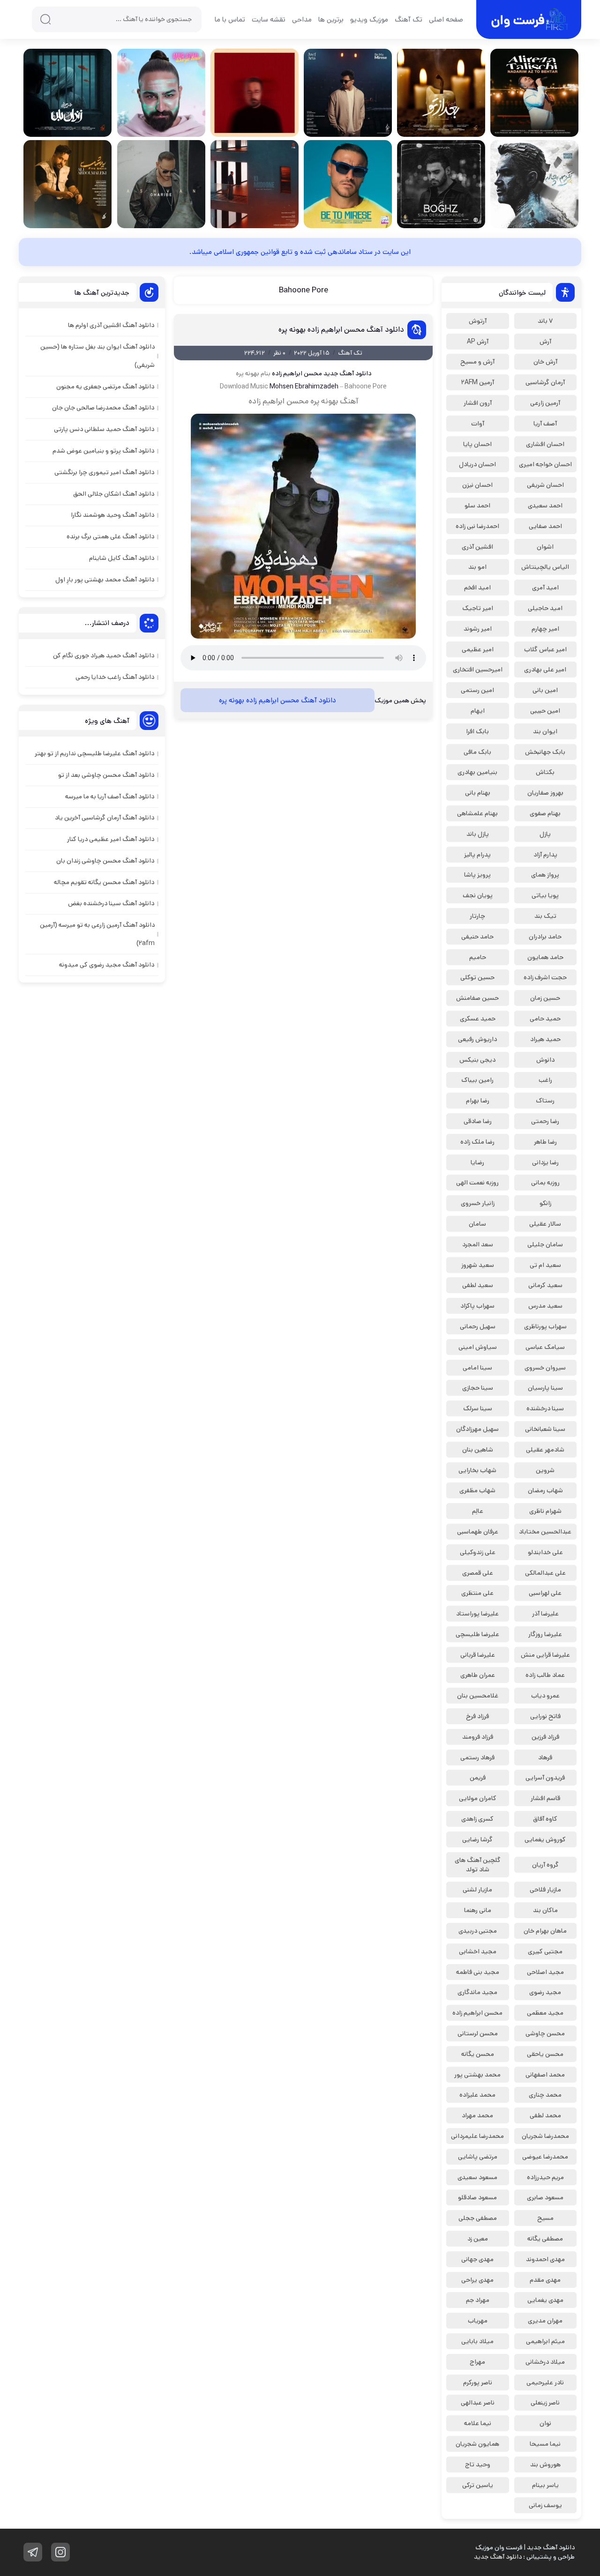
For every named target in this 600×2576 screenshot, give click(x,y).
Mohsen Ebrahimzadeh (304, 387)
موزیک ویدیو (369, 19)
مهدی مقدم (545, 2280)
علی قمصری (478, 1573)
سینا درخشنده (545, 1408)
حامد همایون (545, 957)
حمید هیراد (545, 1039)
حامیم (478, 957)
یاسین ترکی (478, 2485)
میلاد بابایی (477, 2341)
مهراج (477, 2362)
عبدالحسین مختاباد (545, 1532)
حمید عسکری (478, 1019)
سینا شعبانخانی (545, 1429)
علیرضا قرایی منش (545, 1655)
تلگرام (33, 2552)
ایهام (478, 711)
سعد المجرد (478, 1244)
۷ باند (545, 321)
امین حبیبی (545, 711)
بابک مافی (477, 752)
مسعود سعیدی (477, 2177)
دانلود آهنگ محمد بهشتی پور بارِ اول (105, 580)
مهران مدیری (545, 2321)
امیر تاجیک (478, 608)
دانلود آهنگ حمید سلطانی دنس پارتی (104, 429)
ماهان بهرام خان (545, 1931)
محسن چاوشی (545, 2033)
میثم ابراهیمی (545, 2341)
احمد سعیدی (545, 506)
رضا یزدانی (545, 1162)
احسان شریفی (545, 485)
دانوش (545, 1060)
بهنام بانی (478, 793)
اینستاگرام (60, 2552)
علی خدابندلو (545, 1552)
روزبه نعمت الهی (477, 1183)
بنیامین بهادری (477, 772)
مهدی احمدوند (545, 2259)
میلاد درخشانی (545, 2362)
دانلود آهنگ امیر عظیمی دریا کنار (111, 839)
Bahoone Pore (304, 290)
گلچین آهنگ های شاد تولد (478, 1865)
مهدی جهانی (477, 2259)
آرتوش (478, 321)
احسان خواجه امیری (545, 464)
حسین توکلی (477, 977)
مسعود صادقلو (477, 2197)
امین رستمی (477, 690)
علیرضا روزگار (545, 1634)
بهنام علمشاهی (477, 813)
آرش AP (478, 342)
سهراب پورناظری (545, 1326)
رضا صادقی (478, 1121)
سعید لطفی (478, 1285)
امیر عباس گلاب (545, 649)
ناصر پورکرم (478, 2382)
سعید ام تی (545, 1265)
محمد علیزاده (477, 2095)
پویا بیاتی (545, 895)
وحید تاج (478, 2464)
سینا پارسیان (545, 1388)
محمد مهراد (477, 2115)
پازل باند (478, 834)
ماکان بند (545, 1910)
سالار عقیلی (545, 1224)
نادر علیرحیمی (545, 2382)
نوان (545, 2423)
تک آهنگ (409, 19)
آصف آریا (545, 424)
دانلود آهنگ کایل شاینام (122, 558)
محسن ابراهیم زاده (297, 373)
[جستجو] (45, 19)
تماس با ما (230, 19)
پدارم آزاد (545, 855)
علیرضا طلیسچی (477, 1634)
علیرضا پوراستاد (477, 1614)
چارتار (477, 916)
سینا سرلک (478, 1408)
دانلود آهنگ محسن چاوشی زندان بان (105, 861)
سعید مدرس (545, 1306)
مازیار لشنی (477, 1890)
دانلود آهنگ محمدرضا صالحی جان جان (103, 408)
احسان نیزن (477, 485)
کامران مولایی (478, 1798)
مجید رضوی (545, 1992)
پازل (545, 834)
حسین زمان (545, 998)
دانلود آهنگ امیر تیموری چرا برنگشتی (104, 472)
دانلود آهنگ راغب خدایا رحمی (115, 677)
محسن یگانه (478, 2054)
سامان (477, 1224)
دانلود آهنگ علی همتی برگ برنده (110, 536)
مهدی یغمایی (545, 2300)
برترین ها (331, 19)
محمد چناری (545, 2095)
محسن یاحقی (545, 2054)
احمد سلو (477, 506)
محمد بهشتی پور (477, 2075)
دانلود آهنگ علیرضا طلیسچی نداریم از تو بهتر (94, 753)
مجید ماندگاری (477, 1992)
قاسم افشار (545, 1798)
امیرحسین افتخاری (478, 670)
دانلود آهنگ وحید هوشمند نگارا (112, 515)
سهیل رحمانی (478, 1326)
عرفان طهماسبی (478, 1532)
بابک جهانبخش (545, 752)
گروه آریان (545, 1865)
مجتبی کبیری (545, 1951)
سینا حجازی (478, 1388)
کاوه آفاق (545, 1819)
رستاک (545, 1101)
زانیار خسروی (478, 1203)
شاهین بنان (478, 1450)
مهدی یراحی (477, 2280)
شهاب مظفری (477, 1490)
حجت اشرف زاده (545, 977)
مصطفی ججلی (478, 2218)
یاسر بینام (545, 2485)
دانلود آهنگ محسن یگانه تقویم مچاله (104, 882)
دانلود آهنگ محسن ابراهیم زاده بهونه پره (341, 330)
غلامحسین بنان (478, 1696)
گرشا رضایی (477, 1839)
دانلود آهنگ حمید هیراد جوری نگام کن (104, 655)
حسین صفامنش (477, 998)
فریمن (478, 1778)
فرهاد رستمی (477, 1757)
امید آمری (545, 588)
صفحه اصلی (446, 19)
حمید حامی (545, 1019)
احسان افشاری (545, 444)
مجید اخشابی (478, 1951)
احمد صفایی (545, 526)
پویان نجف (478, 895)
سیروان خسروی (545, 1368)
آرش (545, 342)
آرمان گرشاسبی (545, 382)
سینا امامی (477, 1368)
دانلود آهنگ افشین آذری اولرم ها (111, 325)
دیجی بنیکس (477, 1060)
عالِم (478, 1511)
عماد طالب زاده (545, 1675)
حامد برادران (545, 937)
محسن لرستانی (478, 2033)
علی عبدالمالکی (545, 1573)
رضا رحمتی (545, 1121)
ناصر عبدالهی (478, 2403)
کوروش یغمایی (545, 1839)
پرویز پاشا (477, 875)
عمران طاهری (478, 1675)
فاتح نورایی (545, 1716)
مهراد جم (478, 2300)
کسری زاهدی (477, 1819)
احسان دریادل (477, 464)
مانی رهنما (478, 1910)
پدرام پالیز (477, 855)
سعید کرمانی (545, 1285)
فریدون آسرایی (545, 1778)
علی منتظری (477, 1593)
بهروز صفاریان (545, 793)
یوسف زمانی (545, 2505)
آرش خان (545, 362)
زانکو (545, 1203)
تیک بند (545, 916)
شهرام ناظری (545, 1511)
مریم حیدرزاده (545, 2177)
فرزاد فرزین (545, 1737)
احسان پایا (477, 444)
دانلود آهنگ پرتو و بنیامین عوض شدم (103, 451)
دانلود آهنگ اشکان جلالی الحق (114, 494)
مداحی (302, 19)
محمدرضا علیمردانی (477, 2136)
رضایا (477, 1162)
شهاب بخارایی (477, 1470)
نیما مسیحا (545, 2444)
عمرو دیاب (545, 1696)
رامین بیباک (477, 1080)
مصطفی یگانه (545, 2239)
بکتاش (545, 772)
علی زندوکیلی (478, 1552)
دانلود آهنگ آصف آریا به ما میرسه (110, 797)
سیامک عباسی (545, 1347)
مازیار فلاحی (545, 1890)
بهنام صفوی (545, 813)
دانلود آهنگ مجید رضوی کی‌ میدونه (107, 965)
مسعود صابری (545, 2197)
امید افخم (477, 588)
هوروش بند (545, 2464)
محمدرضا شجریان (545, 2136)
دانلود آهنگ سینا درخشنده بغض (111, 903)
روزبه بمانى (545, 1183)
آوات (478, 424)
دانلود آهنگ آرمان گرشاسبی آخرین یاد (105, 818)
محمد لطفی (545, 2115)
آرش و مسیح (477, 362)
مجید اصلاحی (545, 1972)
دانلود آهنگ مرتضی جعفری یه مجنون (105, 387)
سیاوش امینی (478, 1347)
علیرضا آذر (545, 1614)
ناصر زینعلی (545, 2403)
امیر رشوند (478, 629)
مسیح (545, 2218)
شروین (545, 1470)
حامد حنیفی (477, 937)
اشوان (545, 547)
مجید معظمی (545, 2013)
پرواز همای (545, 875)
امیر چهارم (545, 629)
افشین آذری (477, 547)
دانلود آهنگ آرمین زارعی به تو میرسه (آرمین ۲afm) (97, 934)
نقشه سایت (269, 19)
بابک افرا (477, 731)
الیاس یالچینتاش (545, 567)
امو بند (477, 567)
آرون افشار (478, 403)
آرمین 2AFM (478, 382)
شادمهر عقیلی (545, 1450)
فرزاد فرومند (478, 1737)
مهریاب (478, 2321)
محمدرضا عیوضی (545, 2157)
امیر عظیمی (478, 649)
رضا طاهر (545, 1142)
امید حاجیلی (545, 608)
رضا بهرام (478, 1101)
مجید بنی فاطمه (478, 1972)
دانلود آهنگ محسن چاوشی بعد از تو (106, 775)
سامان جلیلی (545, 1244)
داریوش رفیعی (477, 1039)
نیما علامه (478, 2423)
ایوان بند (545, 731)
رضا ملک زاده (477, 1142)
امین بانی (545, 690)
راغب (545, 1080)
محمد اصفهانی (545, 2075)
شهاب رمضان (545, 1490)
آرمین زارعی (545, 403)
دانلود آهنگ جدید (347, 373)
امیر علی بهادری (545, 670)
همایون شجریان (477, 2444)
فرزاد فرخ (477, 1716)
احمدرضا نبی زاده (477, 526)
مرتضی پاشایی (478, 2157)
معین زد (478, 2239)
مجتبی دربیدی (478, 1931)
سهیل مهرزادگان (477, 1429)
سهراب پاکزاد (477, 1306)
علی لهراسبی (545, 1593)
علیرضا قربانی (478, 1655)
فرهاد (545, 1757)
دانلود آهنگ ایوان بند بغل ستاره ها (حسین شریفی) (97, 356)
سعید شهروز (478, 1265)
